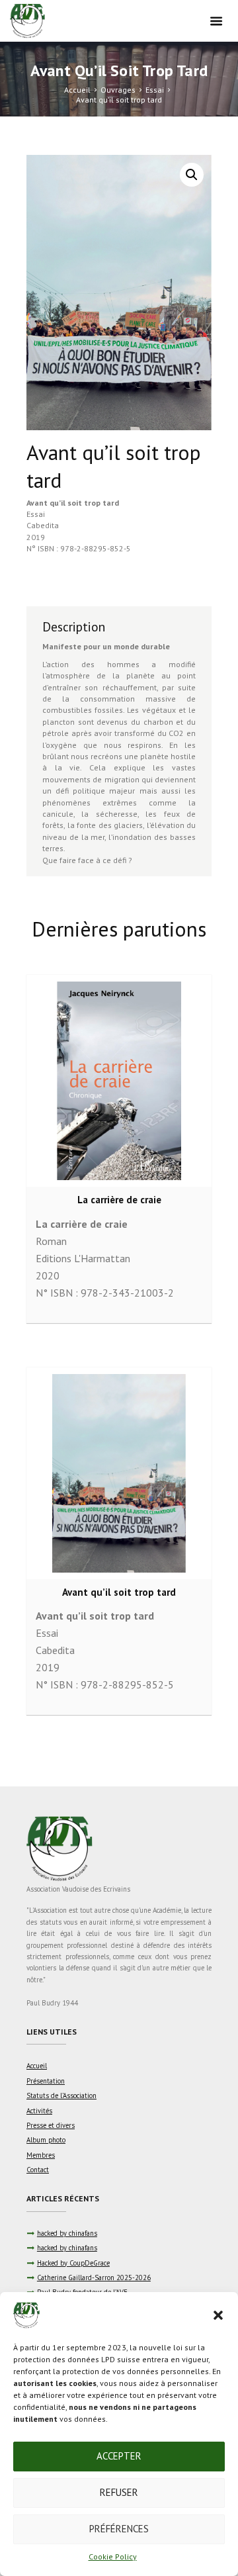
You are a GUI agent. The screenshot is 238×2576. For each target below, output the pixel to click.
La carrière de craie (119, 1200)
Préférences (119, 2529)
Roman (51, 1241)
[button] (218, 2315)
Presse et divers (51, 2125)
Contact (38, 2170)
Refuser (119, 2492)
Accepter (119, 2456)
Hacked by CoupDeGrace (73, 2263)
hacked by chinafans (67, 2233)
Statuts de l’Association (61, 2095)
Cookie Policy (113, 2556)
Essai (155, 90)
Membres (41, 2155)
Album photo (46, 2140)
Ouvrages (118, 90)
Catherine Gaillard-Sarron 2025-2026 (94, 2277)
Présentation (46, 2081)
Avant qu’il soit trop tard (73, 503)
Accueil (77, 90)
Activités (39, 2111)
